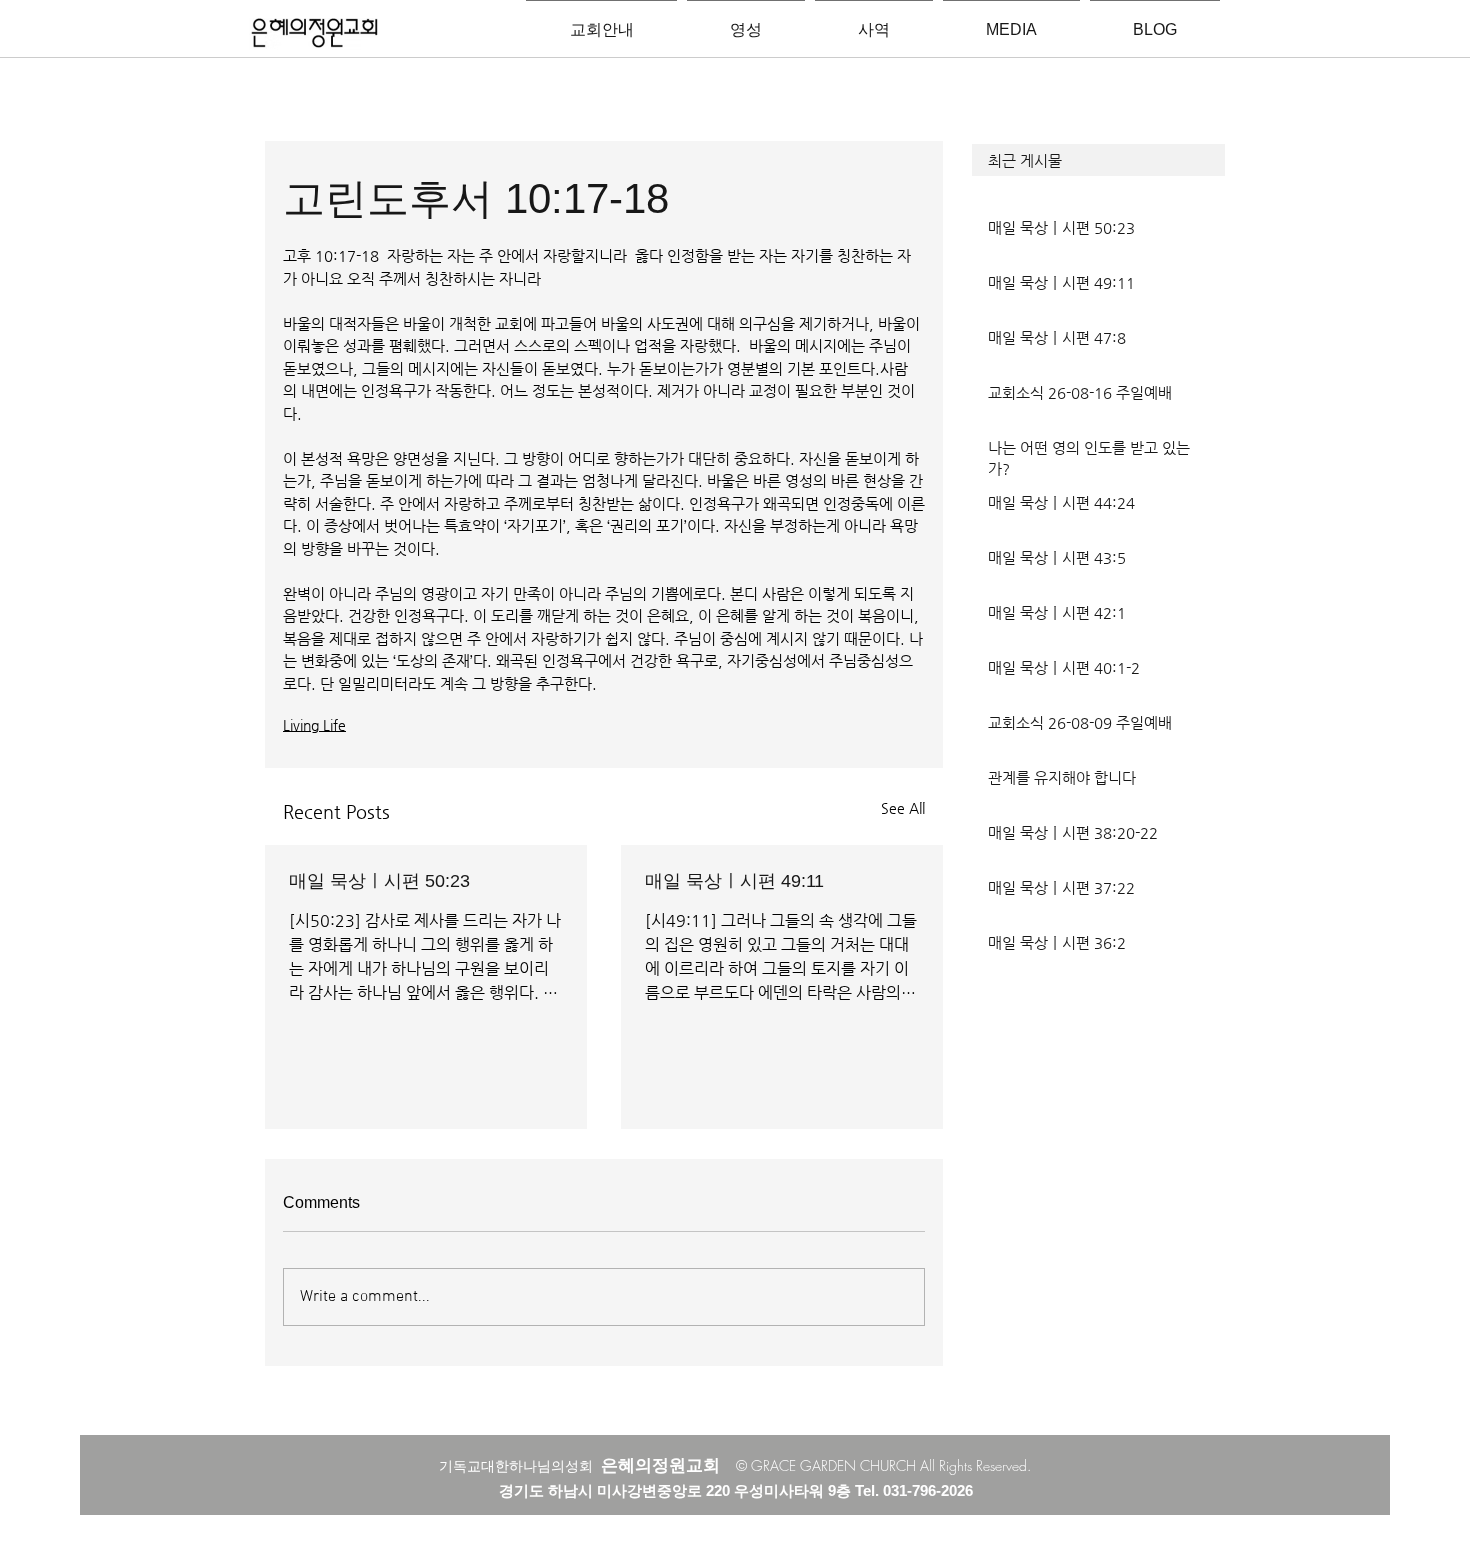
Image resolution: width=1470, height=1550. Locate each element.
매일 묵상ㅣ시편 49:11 (734, 881)
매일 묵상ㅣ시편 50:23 (379, 881)
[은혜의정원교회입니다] (314, 34)
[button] (1098, 160)
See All (903, 808)
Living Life (314, 725)
